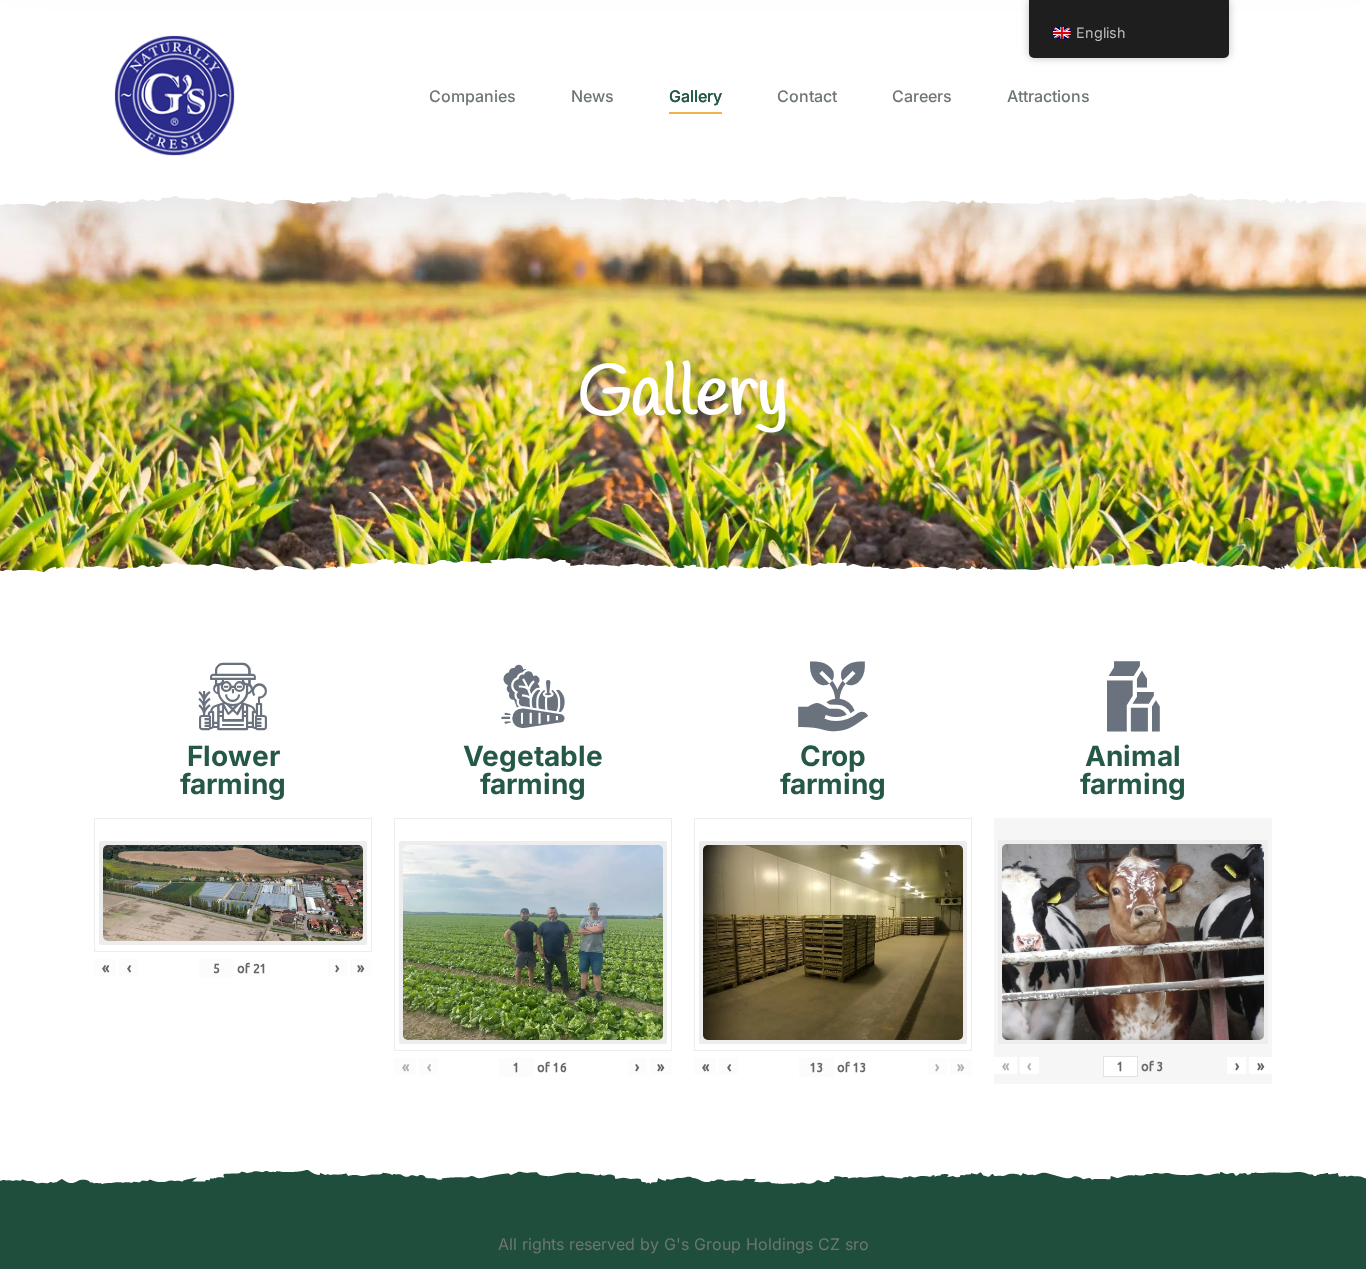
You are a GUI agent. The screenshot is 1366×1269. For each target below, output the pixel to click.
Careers (922, 96)
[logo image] (174, 95)
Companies (472, 96)
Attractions (1048, 96)
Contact (807, 96)
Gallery (695, 96)
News (592, 96)
